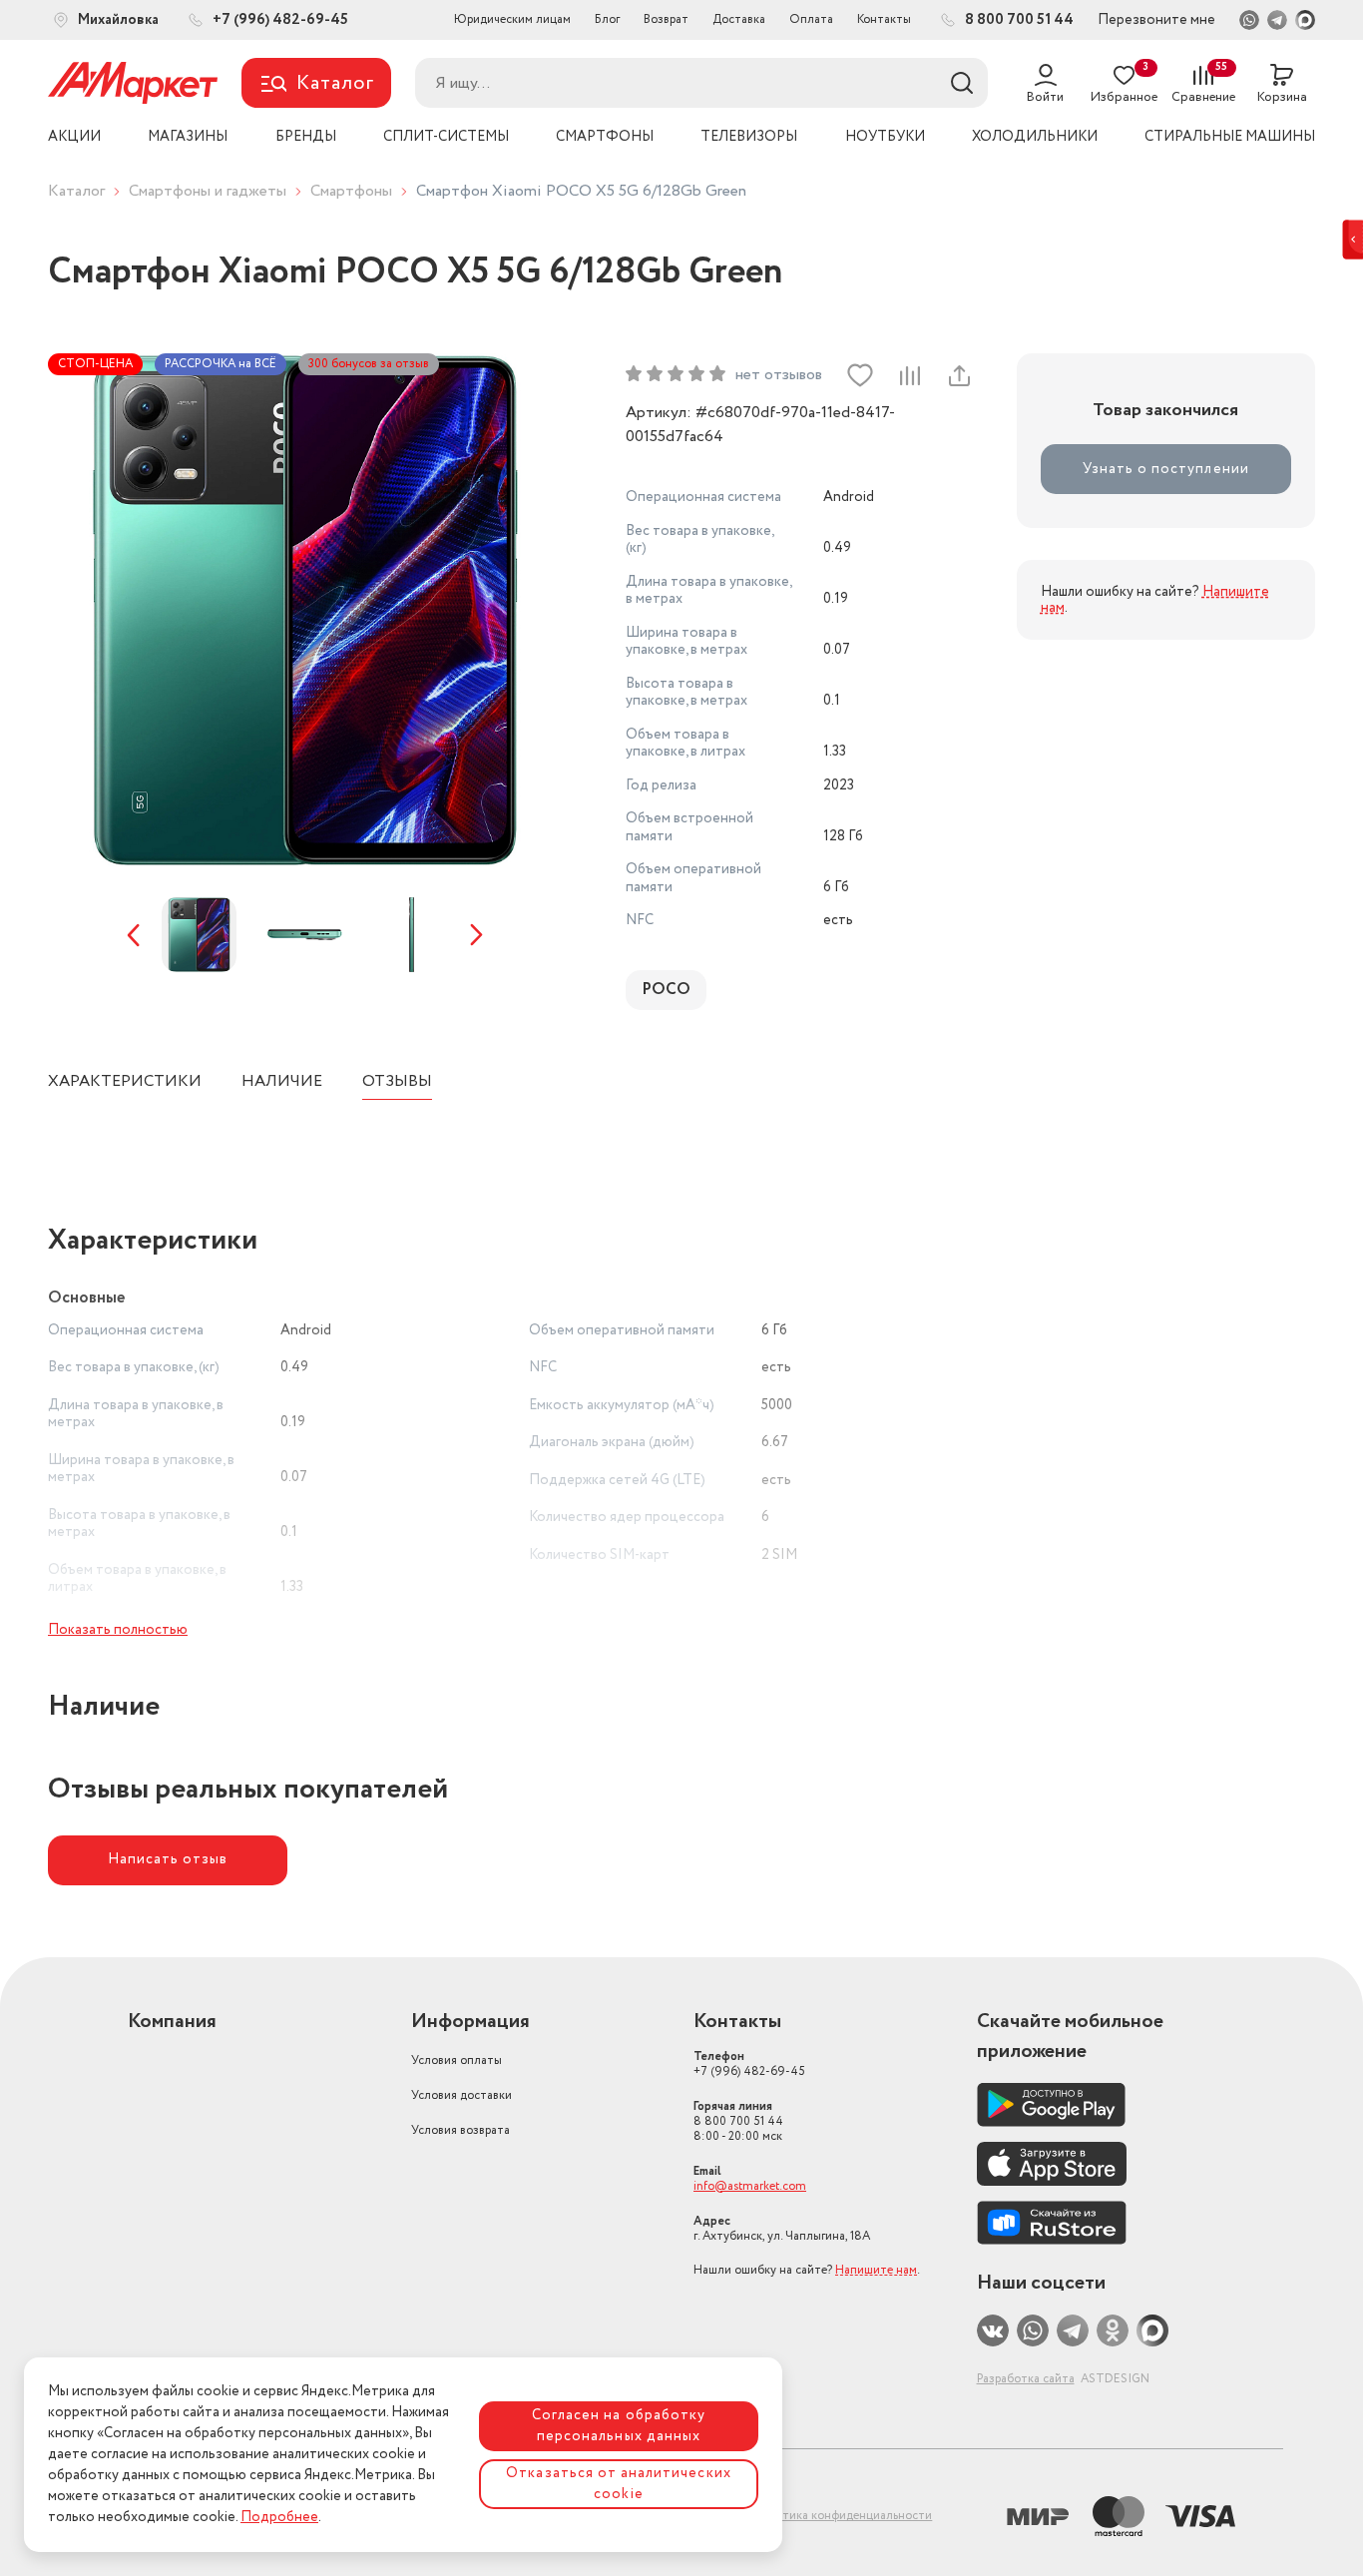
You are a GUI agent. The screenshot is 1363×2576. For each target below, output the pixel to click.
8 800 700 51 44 (738, 2121)
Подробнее (279, 2517)
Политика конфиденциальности (842, 2516)
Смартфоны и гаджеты (208, 191)
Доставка (739, 19)
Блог (607, 19)
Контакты (884, 19)
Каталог (76, 191)
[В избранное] (860, 375)
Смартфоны (351, 191)
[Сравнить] (909, 375)
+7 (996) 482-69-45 (749, 2064)
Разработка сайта (1026, 2379)
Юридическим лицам (512, 19)
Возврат (666, 19)
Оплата (811, 19)
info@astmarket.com (750, 2186)
